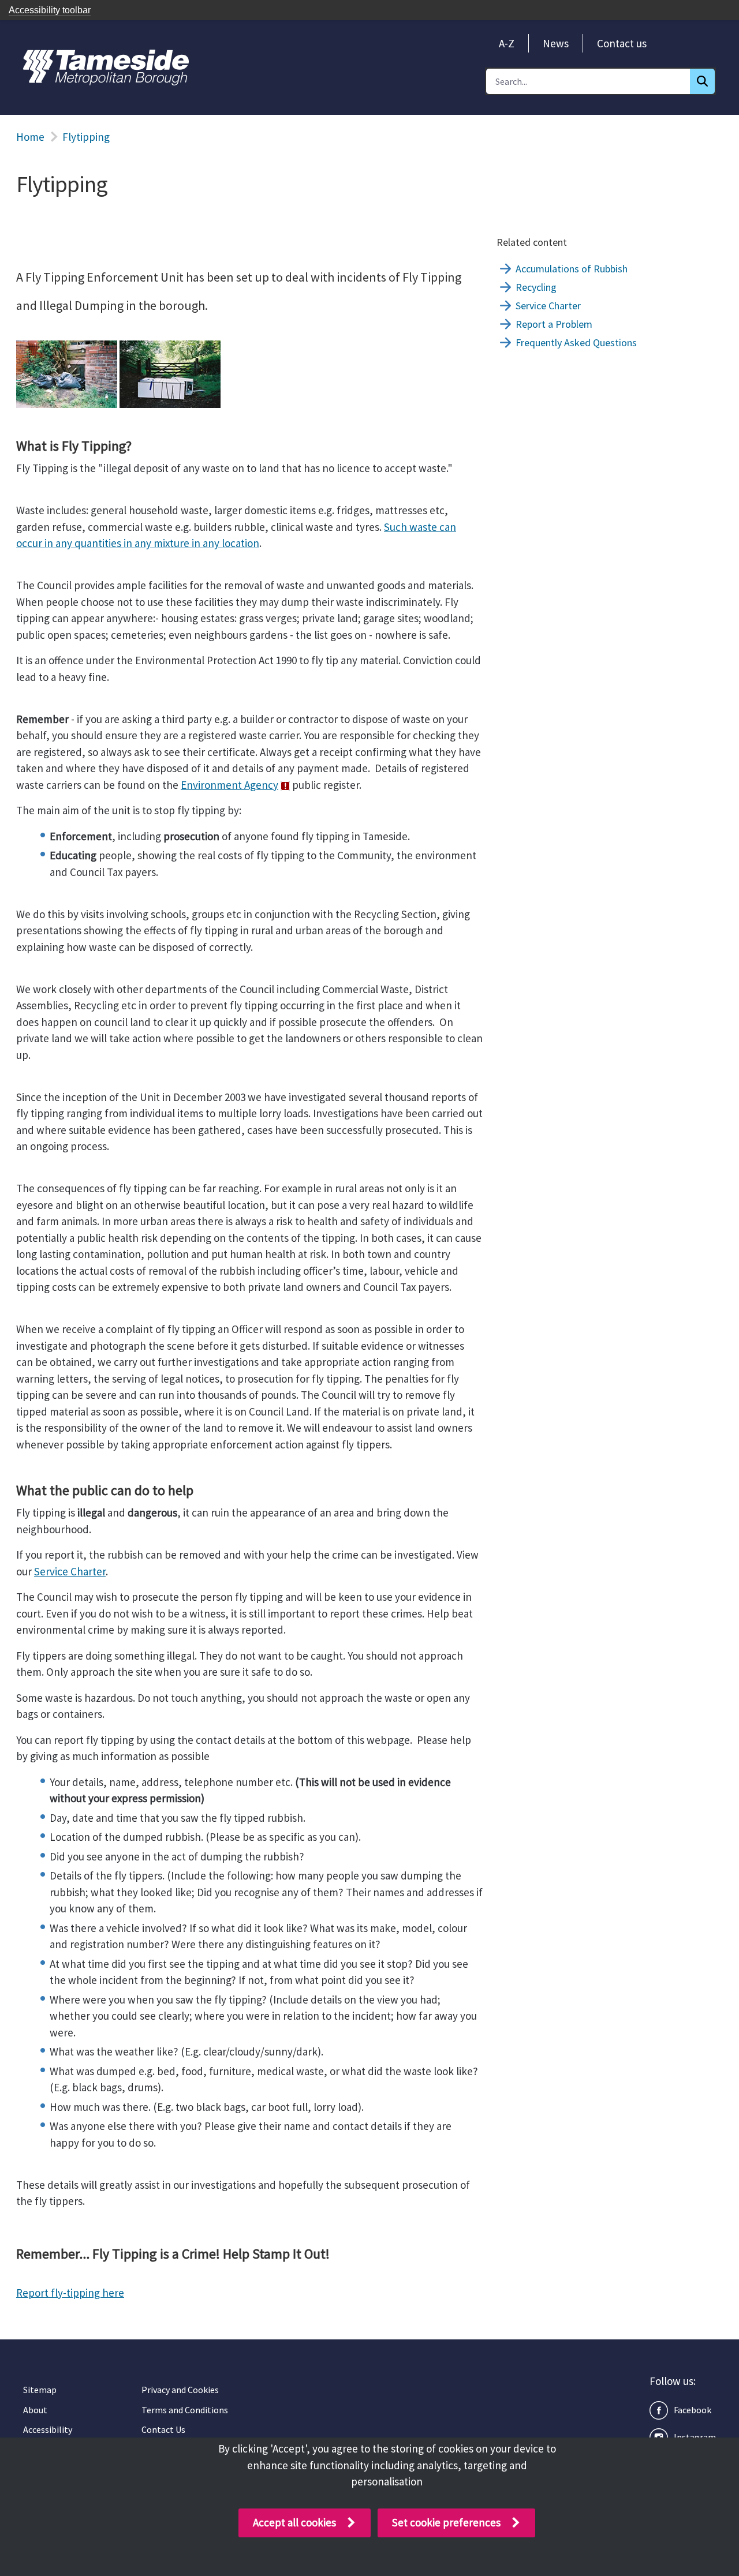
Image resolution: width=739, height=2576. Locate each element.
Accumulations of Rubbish (572, 269)
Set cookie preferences (446, 2522)
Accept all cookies (294, 2522)
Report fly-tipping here (70, 2293)
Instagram (695, 2437)
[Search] (702, 81)
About (35, 2410)
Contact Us (163, 2429)
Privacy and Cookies (180, 2390)
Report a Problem (554, 324)
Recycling (536, 287)
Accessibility (48, 2429)
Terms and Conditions (185, 2410)
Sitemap (40, 2390)
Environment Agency (229, 785)
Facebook (693, 2410)
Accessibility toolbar (50, 10)
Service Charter (70, 1571)
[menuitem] (507, 43)
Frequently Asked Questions (576, 342)
